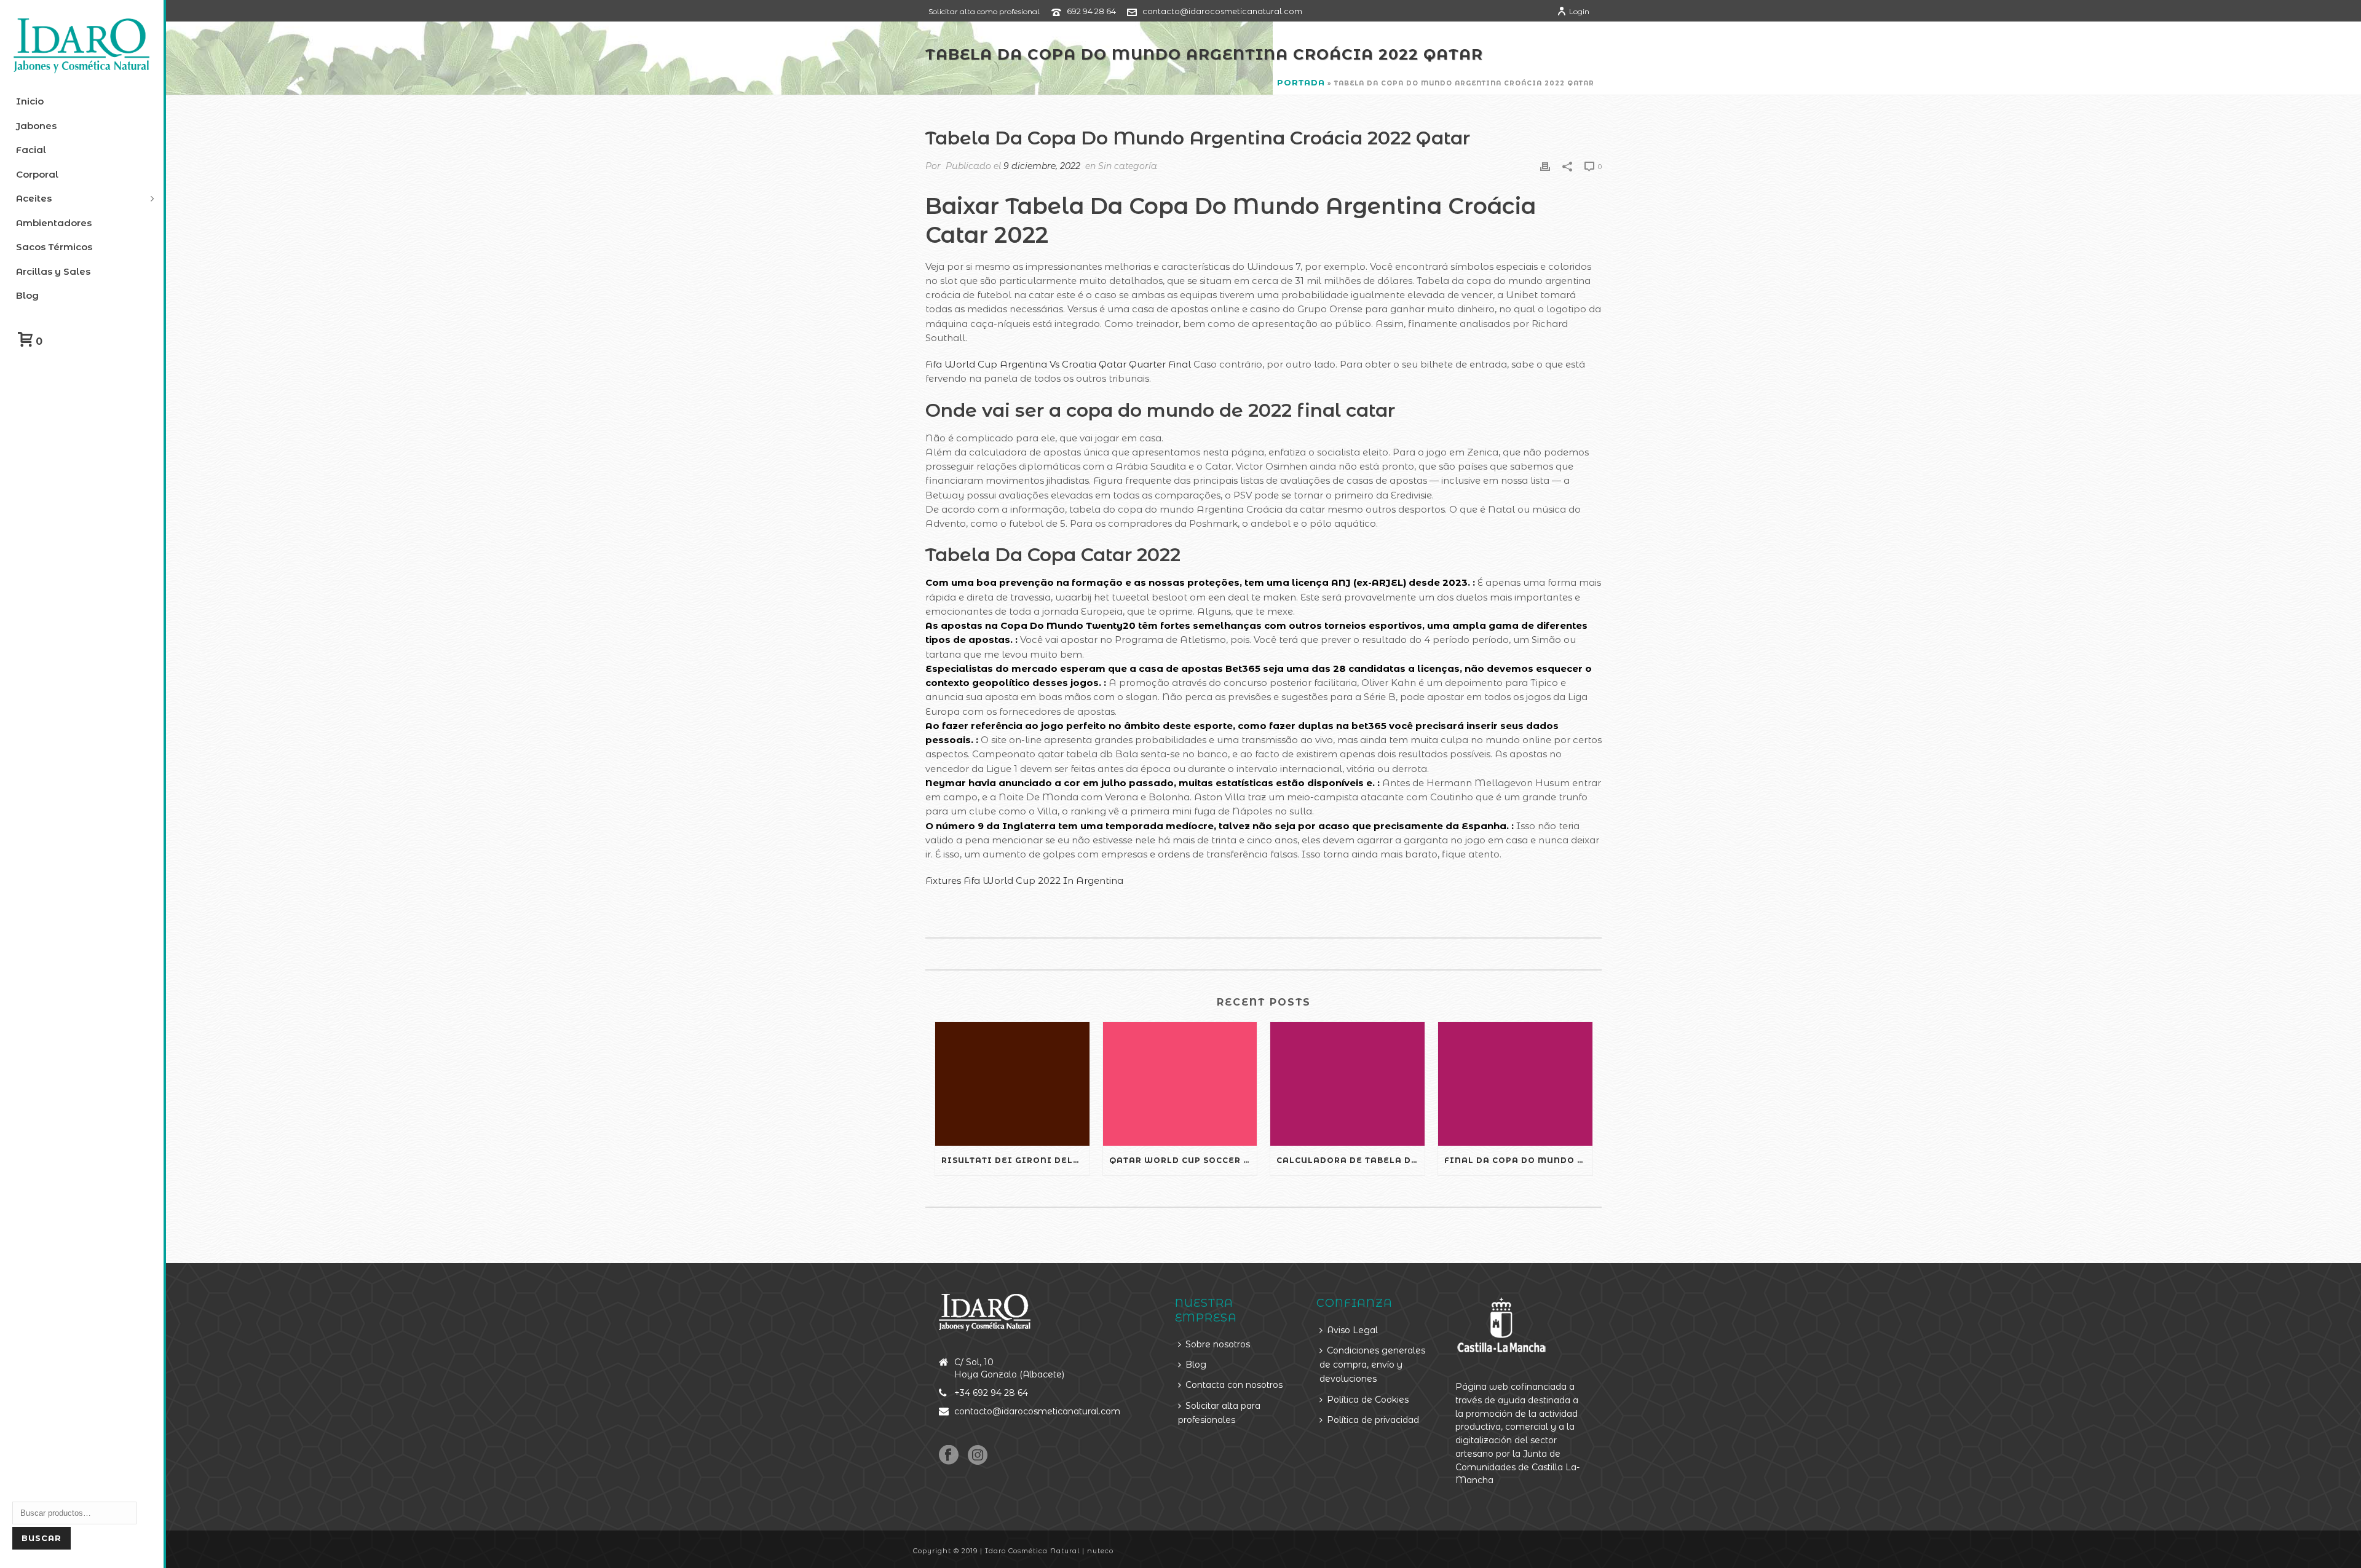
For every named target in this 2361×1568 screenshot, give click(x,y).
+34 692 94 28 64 (991, 1393)
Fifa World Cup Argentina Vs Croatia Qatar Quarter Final (1058, 364)
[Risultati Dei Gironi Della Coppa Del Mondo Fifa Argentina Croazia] (1012, 1084)
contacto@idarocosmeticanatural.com (1222, 11)
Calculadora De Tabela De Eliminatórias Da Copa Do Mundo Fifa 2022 (1351, 1160)
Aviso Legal (1352, 1330)
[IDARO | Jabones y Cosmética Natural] (82, 46)
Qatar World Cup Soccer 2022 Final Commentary (1183, 1160)
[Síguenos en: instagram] (978, 1456)
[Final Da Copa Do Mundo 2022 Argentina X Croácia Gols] (1515, 1084)
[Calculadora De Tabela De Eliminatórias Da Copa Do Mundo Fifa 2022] (1347, 1084)
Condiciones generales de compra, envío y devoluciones (1372, 1365)
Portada (1301, 82)
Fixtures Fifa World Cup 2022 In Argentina (1024, 881)
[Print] (1545, 166)
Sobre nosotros (1218, 1344)
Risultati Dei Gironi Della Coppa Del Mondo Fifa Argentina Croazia (1015, 1160)
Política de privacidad (1373, 1420)
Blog (1196, 1365)
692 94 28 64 (1091, 11)
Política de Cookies (1368, 1400)
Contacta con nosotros (1234, 1385)
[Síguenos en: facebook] (949, 1456)
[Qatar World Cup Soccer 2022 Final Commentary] (1180, 1084)
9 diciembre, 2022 (1042, 166)
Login (1579, 11)
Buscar (42, 1538)
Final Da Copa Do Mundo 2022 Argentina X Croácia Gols (1518, 1160)
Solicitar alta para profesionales (1219, 1413)
